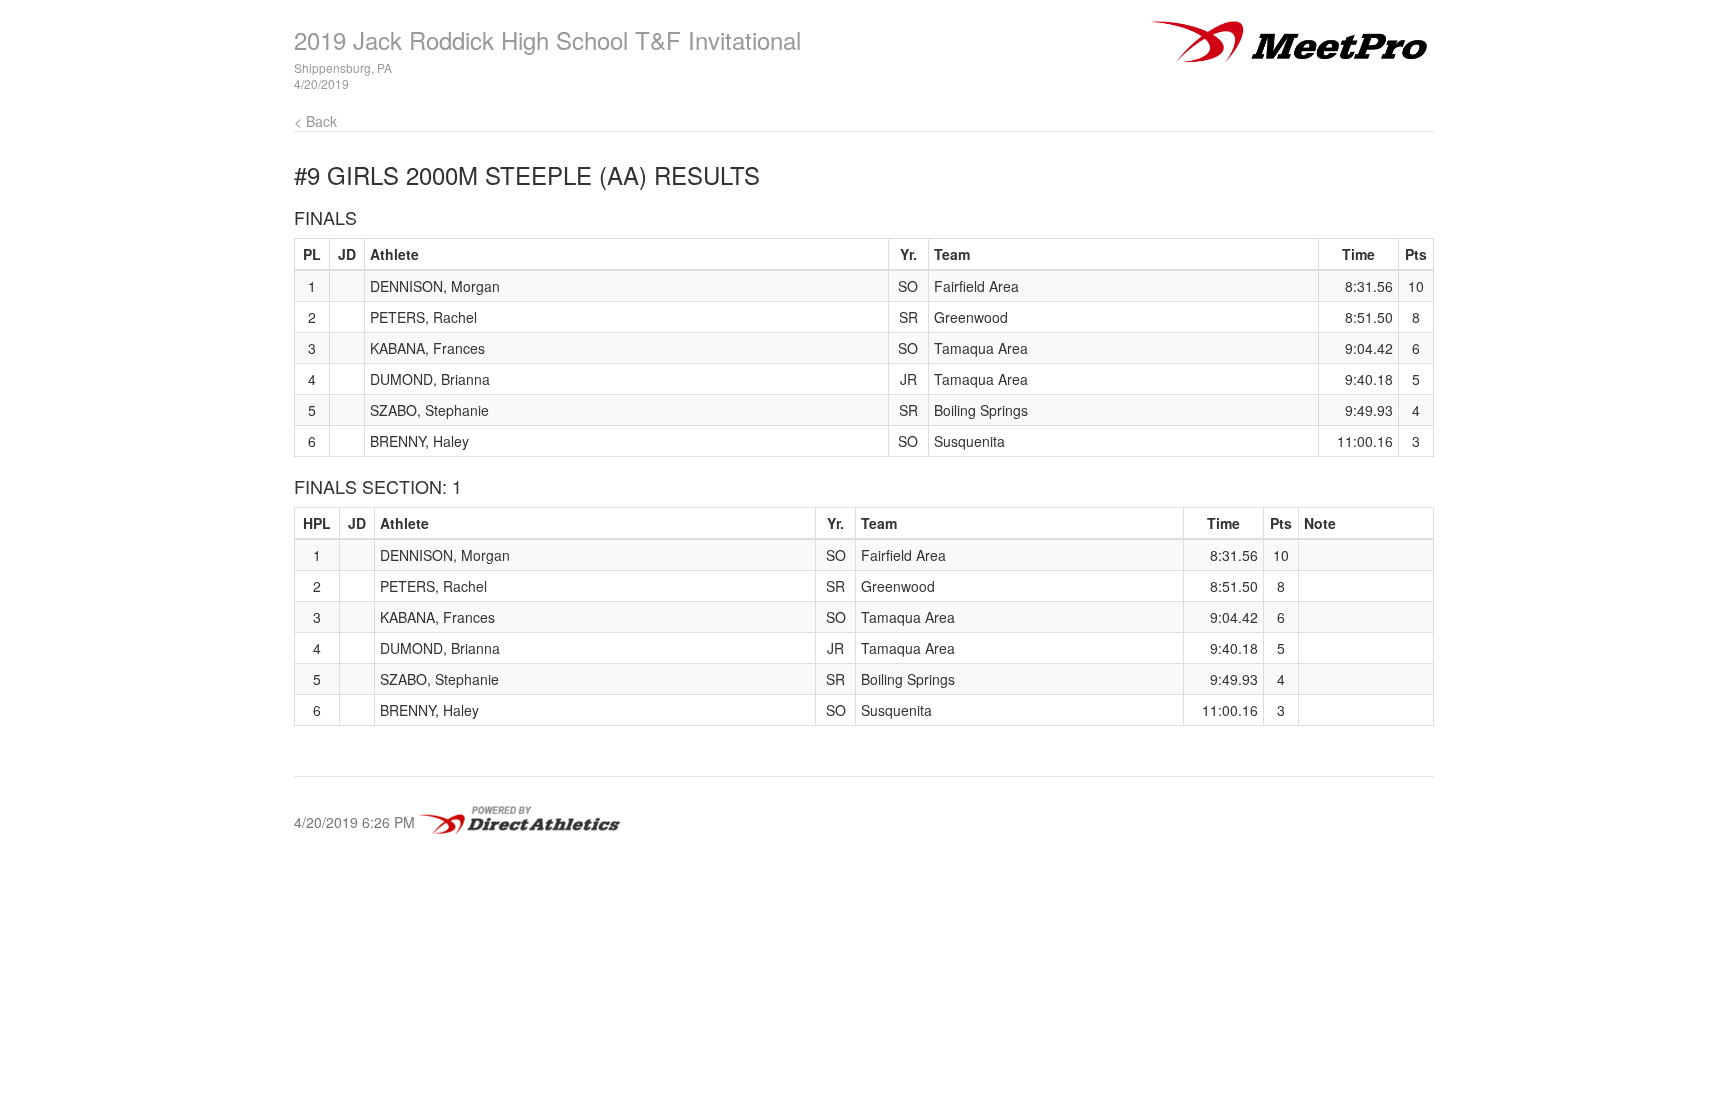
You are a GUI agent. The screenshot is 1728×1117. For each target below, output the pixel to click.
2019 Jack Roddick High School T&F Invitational (547, 39)
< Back (315, 121)
